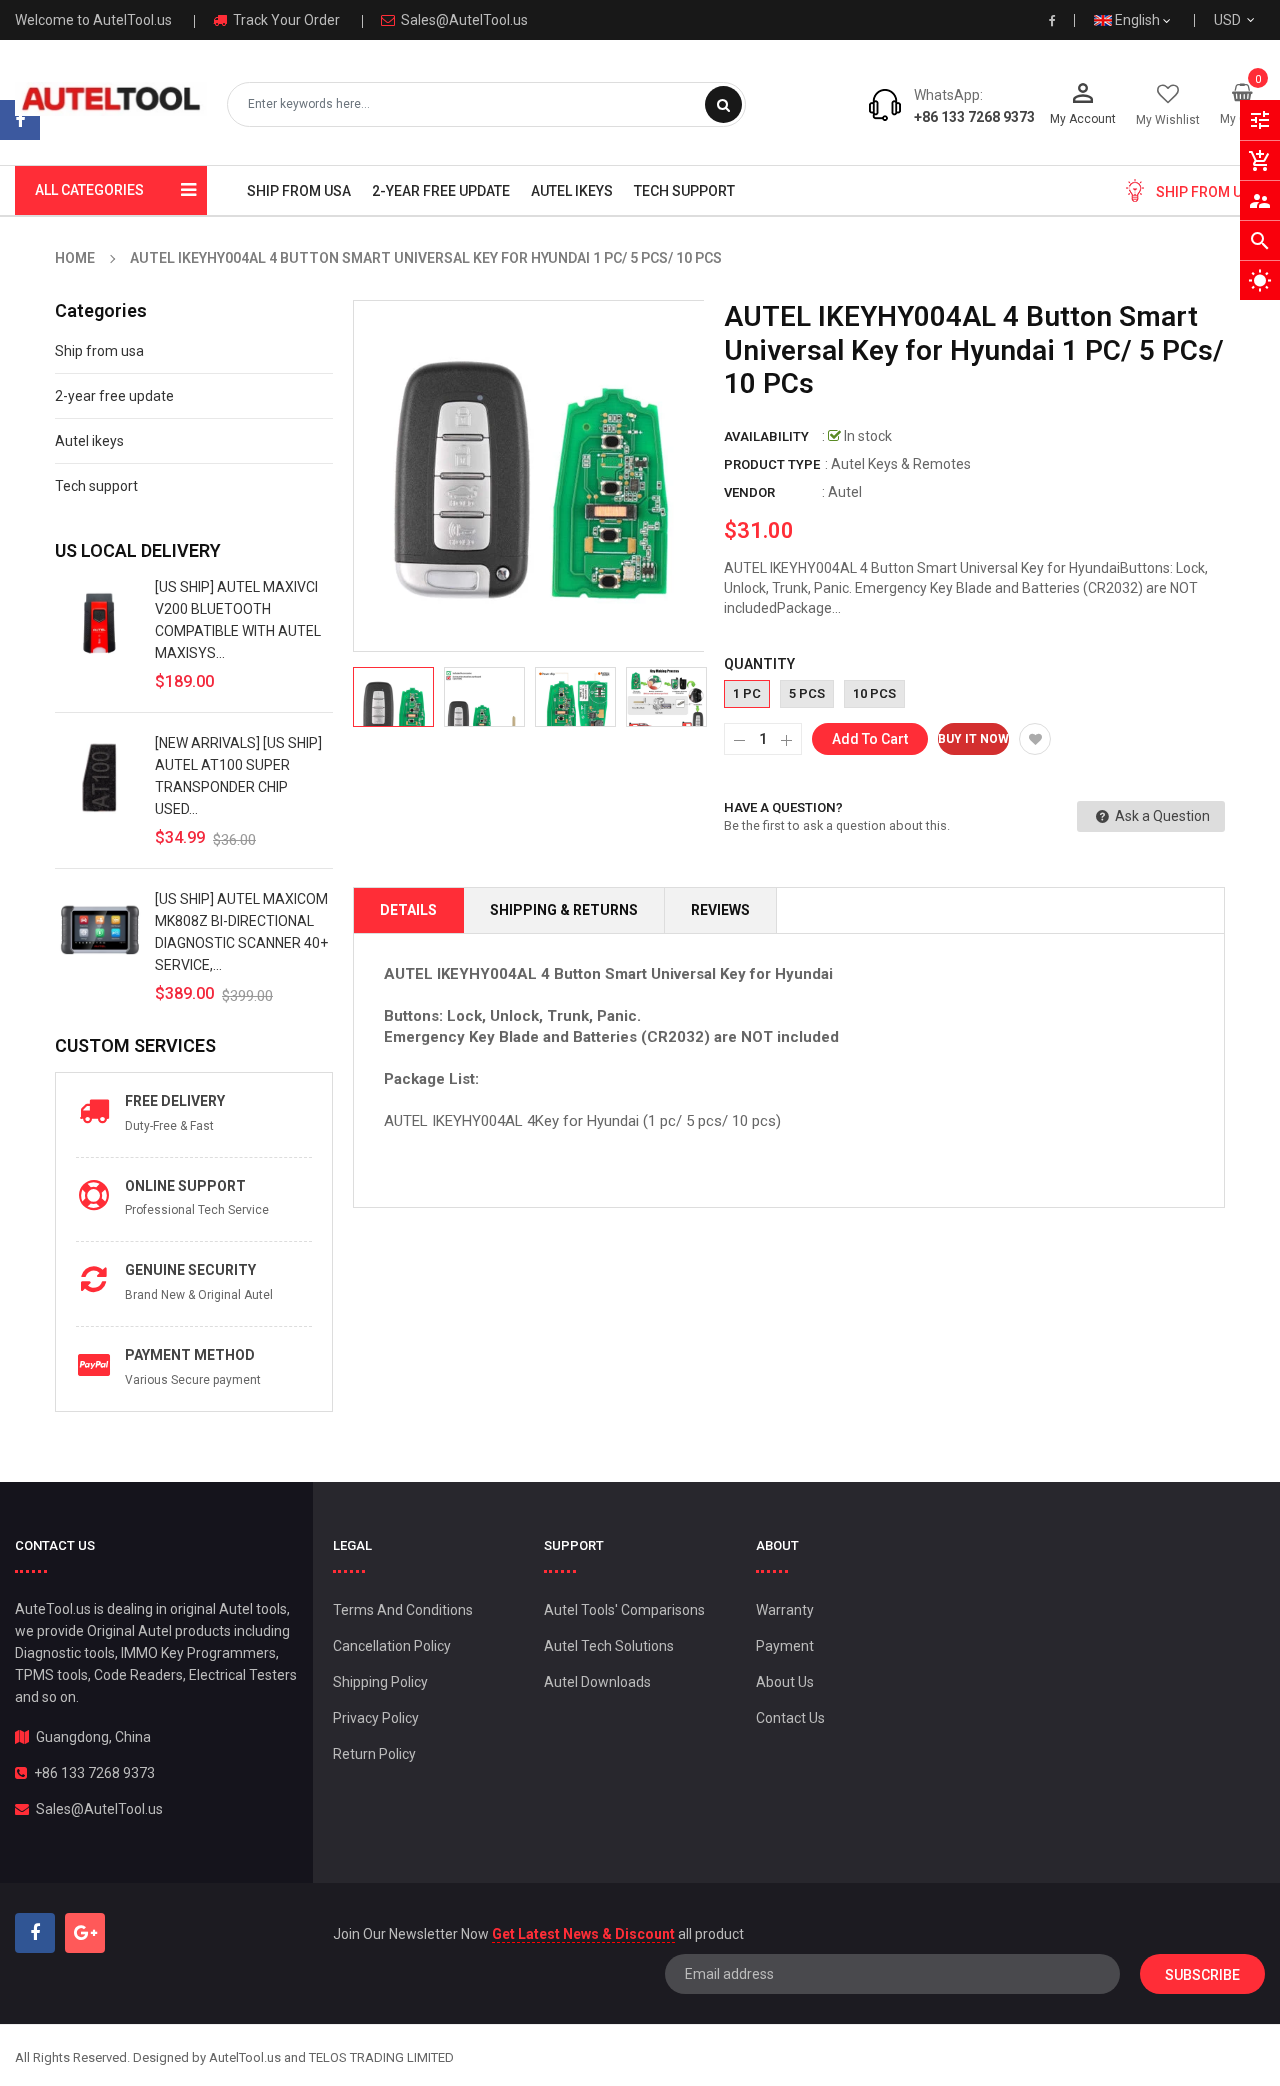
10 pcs (874, 693)
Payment (785, 1646)
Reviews (720, 910)
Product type (772, 464)
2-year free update (114, 396)
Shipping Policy (380, 1682)
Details (408, 910)
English (1139, 20)
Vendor (749, 492)
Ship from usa (99, 351)
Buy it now (973, 739)
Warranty (785, 1610)
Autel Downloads (597, 1682)
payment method (190, 1355)
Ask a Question (1161, 816)
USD (1251, 20)
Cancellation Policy (392, 1646)
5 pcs (807, 693)
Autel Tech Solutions (609, 1646)
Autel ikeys (89, 441)
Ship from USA (1208, 192)
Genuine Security (190, 1270)
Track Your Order (285, 20)
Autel (845, 492)
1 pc (747, 693)
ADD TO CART (1026, 2025)
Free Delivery (175, 1101)
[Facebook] (20, 120)
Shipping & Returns (564, 910)
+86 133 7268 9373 (974, 117)
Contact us (790, 1718)
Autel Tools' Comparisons (624, 1610)
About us (785, 1682)
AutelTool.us (245, 2057)
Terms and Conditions (403, 1610)
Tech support (96, 486)
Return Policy (374, 1754)
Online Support (185, 1186)
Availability (766, 436)
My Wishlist (1168, 120)
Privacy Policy (376, 1718)
